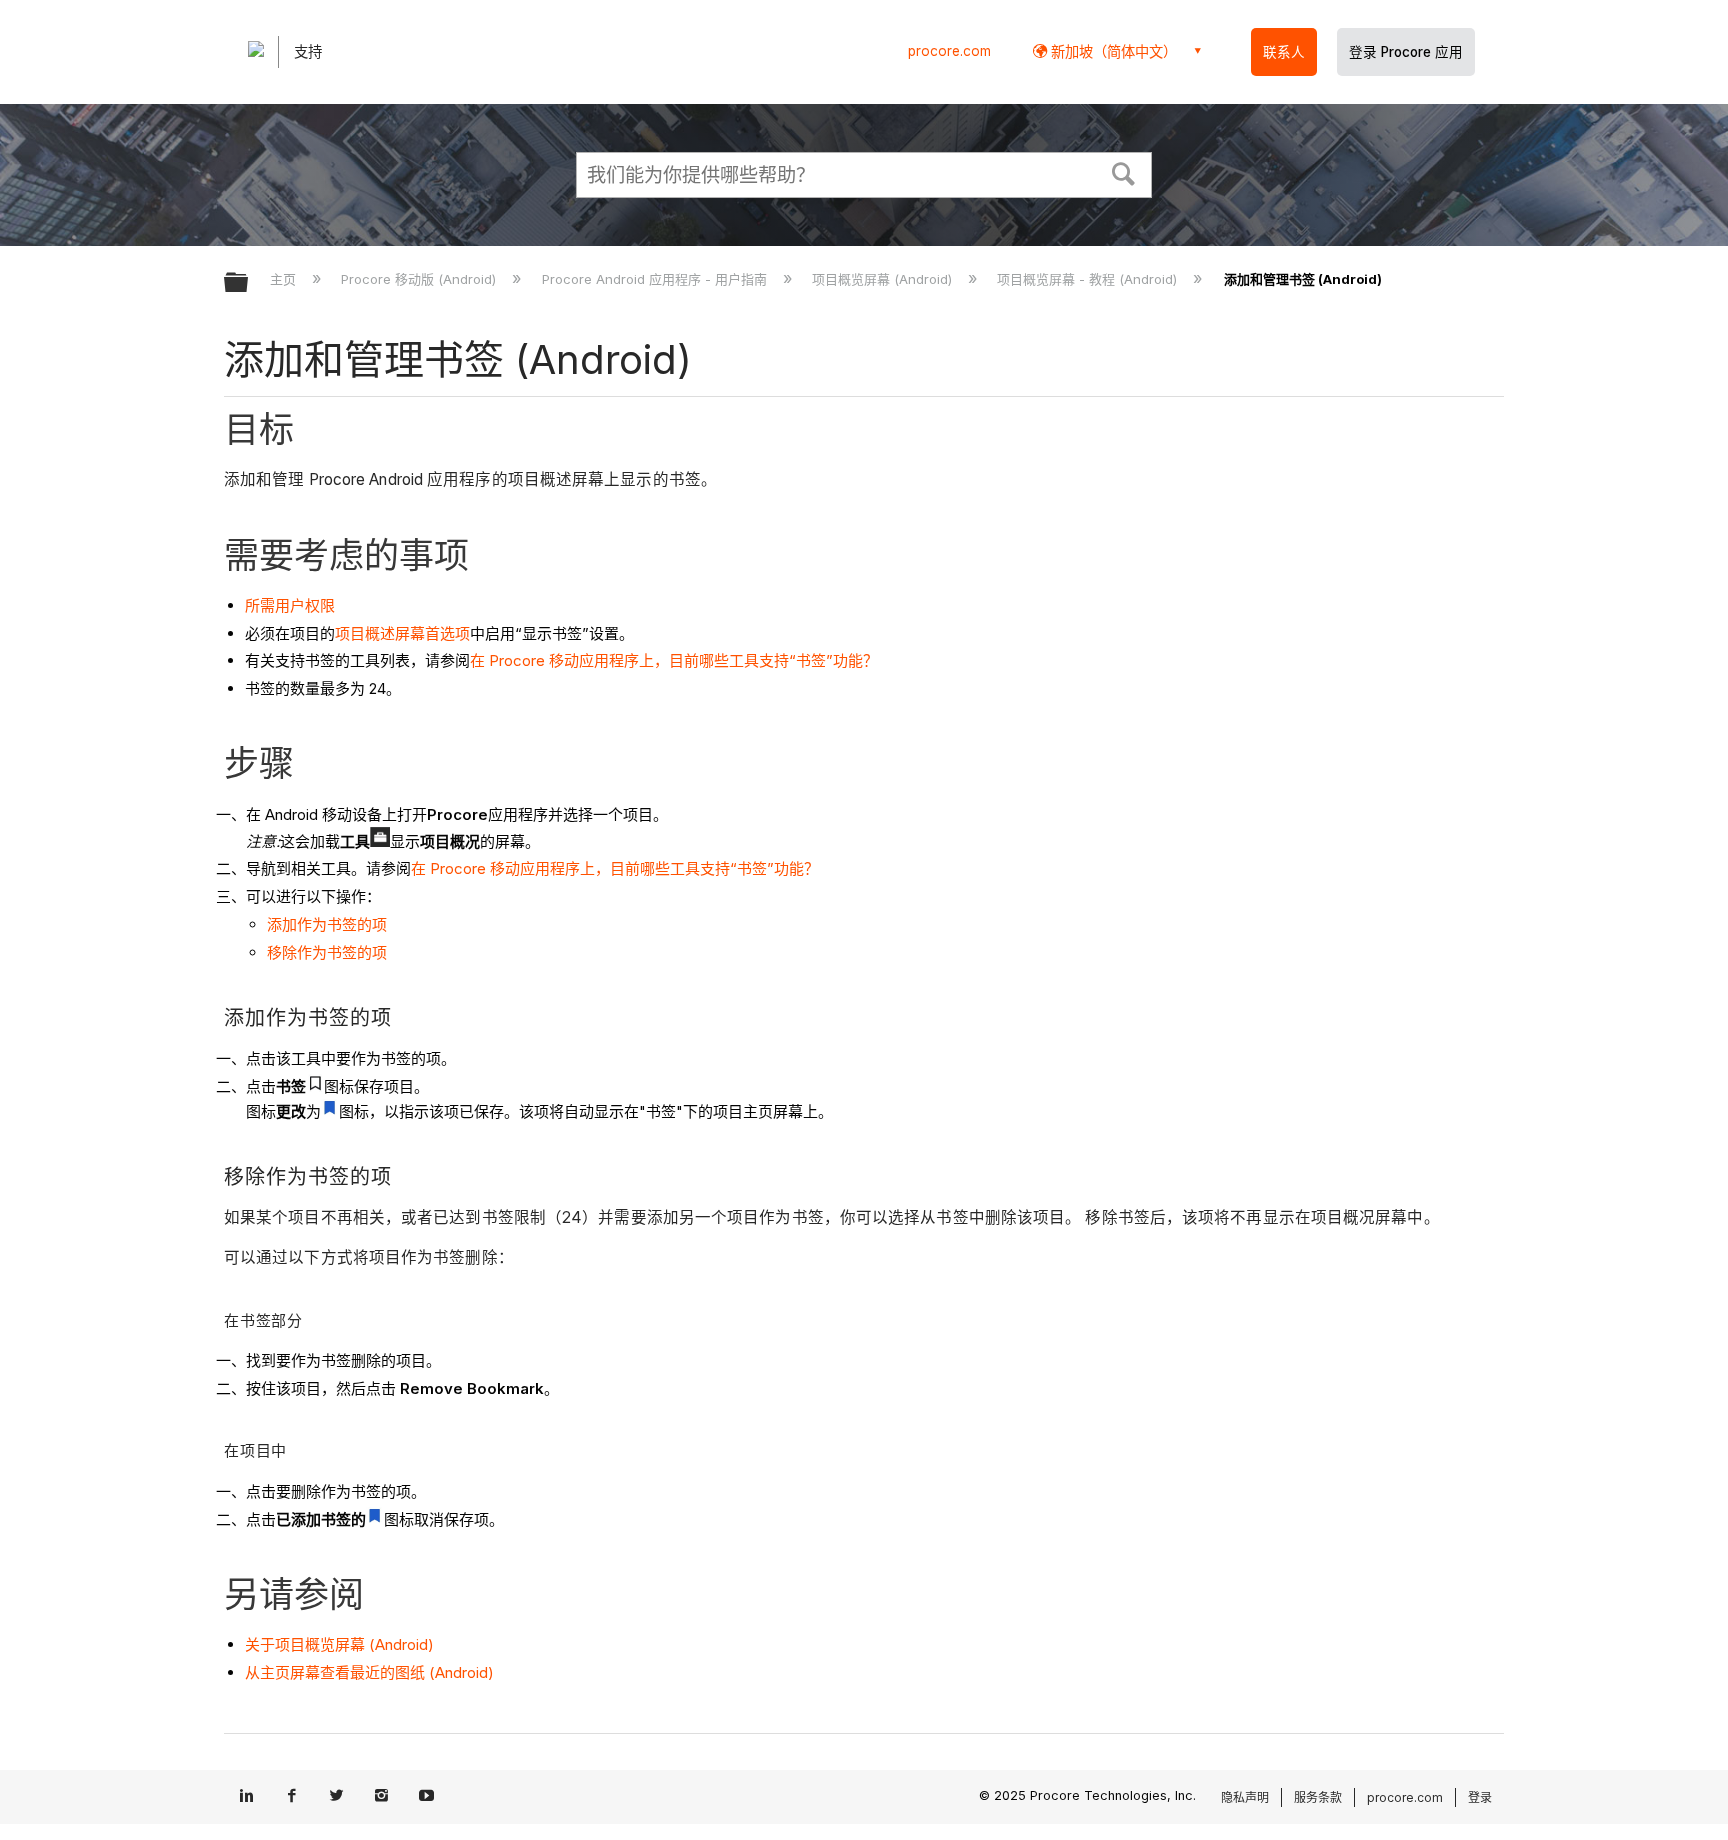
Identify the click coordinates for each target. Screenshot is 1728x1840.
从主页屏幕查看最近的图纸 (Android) (369, 1672)
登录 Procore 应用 (1406, 52)
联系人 (1284, 52)
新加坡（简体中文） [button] (1112, 51)
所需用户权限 (290, 605)
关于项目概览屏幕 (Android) (339, 1644)
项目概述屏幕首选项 (402, 633)
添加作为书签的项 (327, 924)
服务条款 (1318, 1797)
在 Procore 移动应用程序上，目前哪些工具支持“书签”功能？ (674, 660)
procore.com (949, 51)
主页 (285, 279)
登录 (1480, 1797)
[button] (1124, 172)
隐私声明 (1245, 1797)
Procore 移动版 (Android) (420, 279)
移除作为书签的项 (327, 952)
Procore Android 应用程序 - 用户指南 (656, 279)
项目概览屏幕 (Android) (884, 279)
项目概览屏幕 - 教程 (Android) (1089, 279)
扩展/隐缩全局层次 (249, 283)
